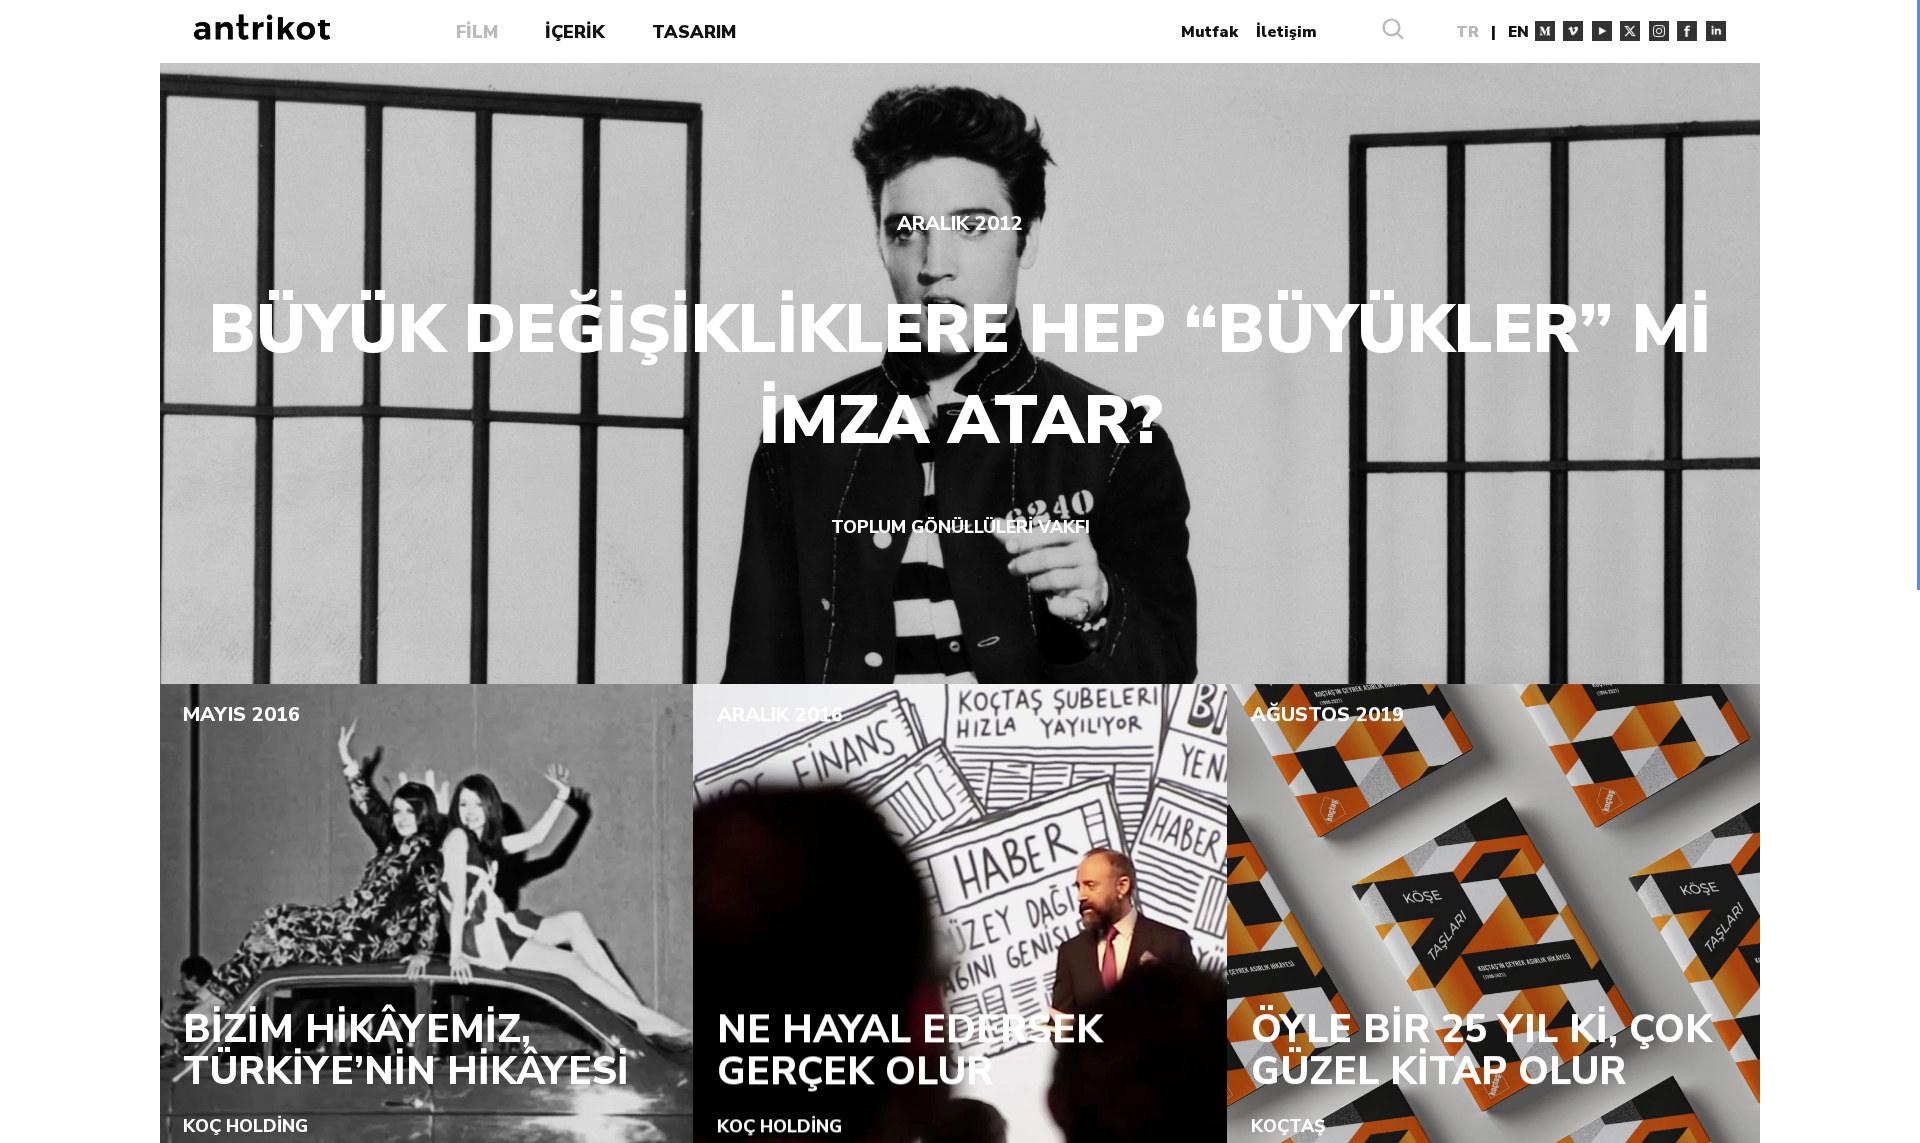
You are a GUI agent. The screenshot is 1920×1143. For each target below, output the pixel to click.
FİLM (477, 32)
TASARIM (694, 32)
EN (1518, 31)
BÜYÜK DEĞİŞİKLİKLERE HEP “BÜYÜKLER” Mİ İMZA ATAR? (960, 376)
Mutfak (1209, 31)
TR (1467, 31)
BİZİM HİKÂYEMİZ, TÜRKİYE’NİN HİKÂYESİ (406, 1050)
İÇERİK (575, 32)
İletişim (1286, 31)
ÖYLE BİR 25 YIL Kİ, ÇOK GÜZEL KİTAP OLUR (1481, 1050)
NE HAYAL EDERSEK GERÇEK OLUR (910, 1050)
